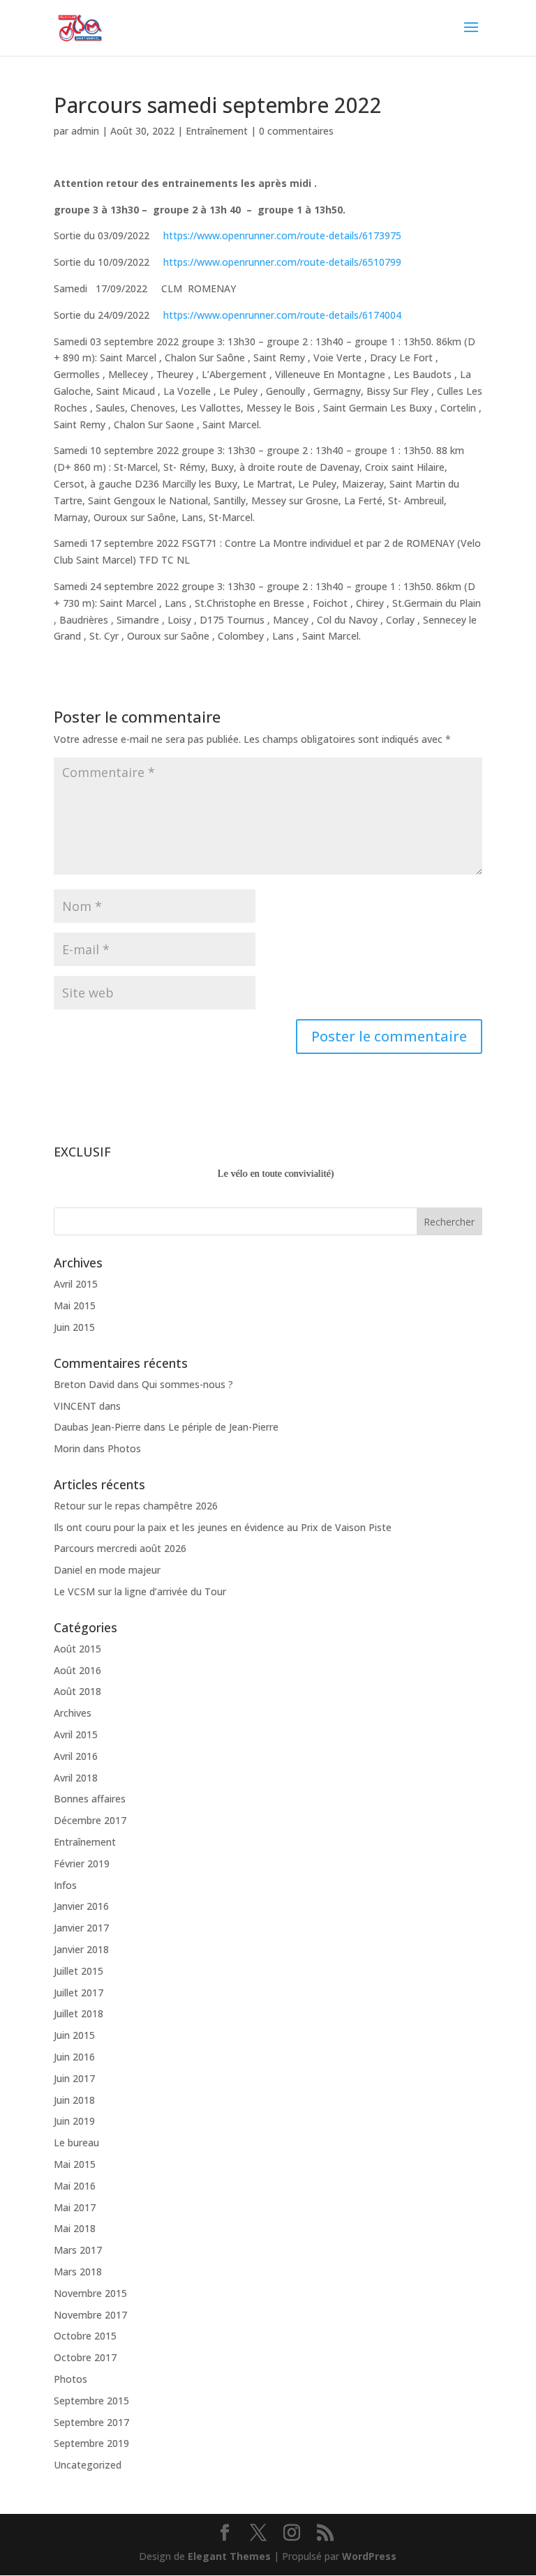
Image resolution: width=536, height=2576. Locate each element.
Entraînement (217, 131)
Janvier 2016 (81, 1906)
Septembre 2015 (91, 2401)
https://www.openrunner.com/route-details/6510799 (282, 262)
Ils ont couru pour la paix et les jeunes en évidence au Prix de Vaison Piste (223, 1527)
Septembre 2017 (91, 2422)
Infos (65, 1885)
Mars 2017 (78, 2250)
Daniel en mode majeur (107, 1570)
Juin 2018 (74, 2100)
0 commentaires (296, 131)
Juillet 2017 (79, 1993)
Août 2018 (77, 1691)
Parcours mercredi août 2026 (120, 1548)
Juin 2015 (74, 1327)
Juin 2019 (74, 2121)
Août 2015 (77, 1649)
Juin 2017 (74, 2078)
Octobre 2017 (85, 2357)
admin (85, 131)
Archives (73, 1713)
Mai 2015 (75, 1305)
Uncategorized (88, 2465)
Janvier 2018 (81, 1949)
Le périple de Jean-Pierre (223, 1427)
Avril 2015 (76, 1284)
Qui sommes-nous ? (187, 1384)
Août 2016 (77, 1670)
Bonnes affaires (90, 1799)
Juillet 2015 (79, 1971)
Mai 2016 (75, 2186)
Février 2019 (82, 1863)
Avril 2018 (76, 1778)
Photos (124, 1448)
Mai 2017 (75, 2207)
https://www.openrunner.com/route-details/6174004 (282, 315)
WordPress (369, 2556)
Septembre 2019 (91, 2443)
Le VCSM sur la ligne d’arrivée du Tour (140, 1591)
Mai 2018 (75, 2228)
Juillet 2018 (79, 2013)
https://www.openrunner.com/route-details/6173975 (282, 235)
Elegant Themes (229, 2556)
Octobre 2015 (85, 2336)
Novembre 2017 (90, 2315)
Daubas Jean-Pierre (97, 1427)
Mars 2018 (78, 2272)
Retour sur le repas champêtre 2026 (136, 1506)
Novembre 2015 (90, 2293)
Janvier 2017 (81, 1928)
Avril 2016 (76, 1756)
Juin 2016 (74, 2057)
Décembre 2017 (90, 1820)
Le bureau (76, 2142)
